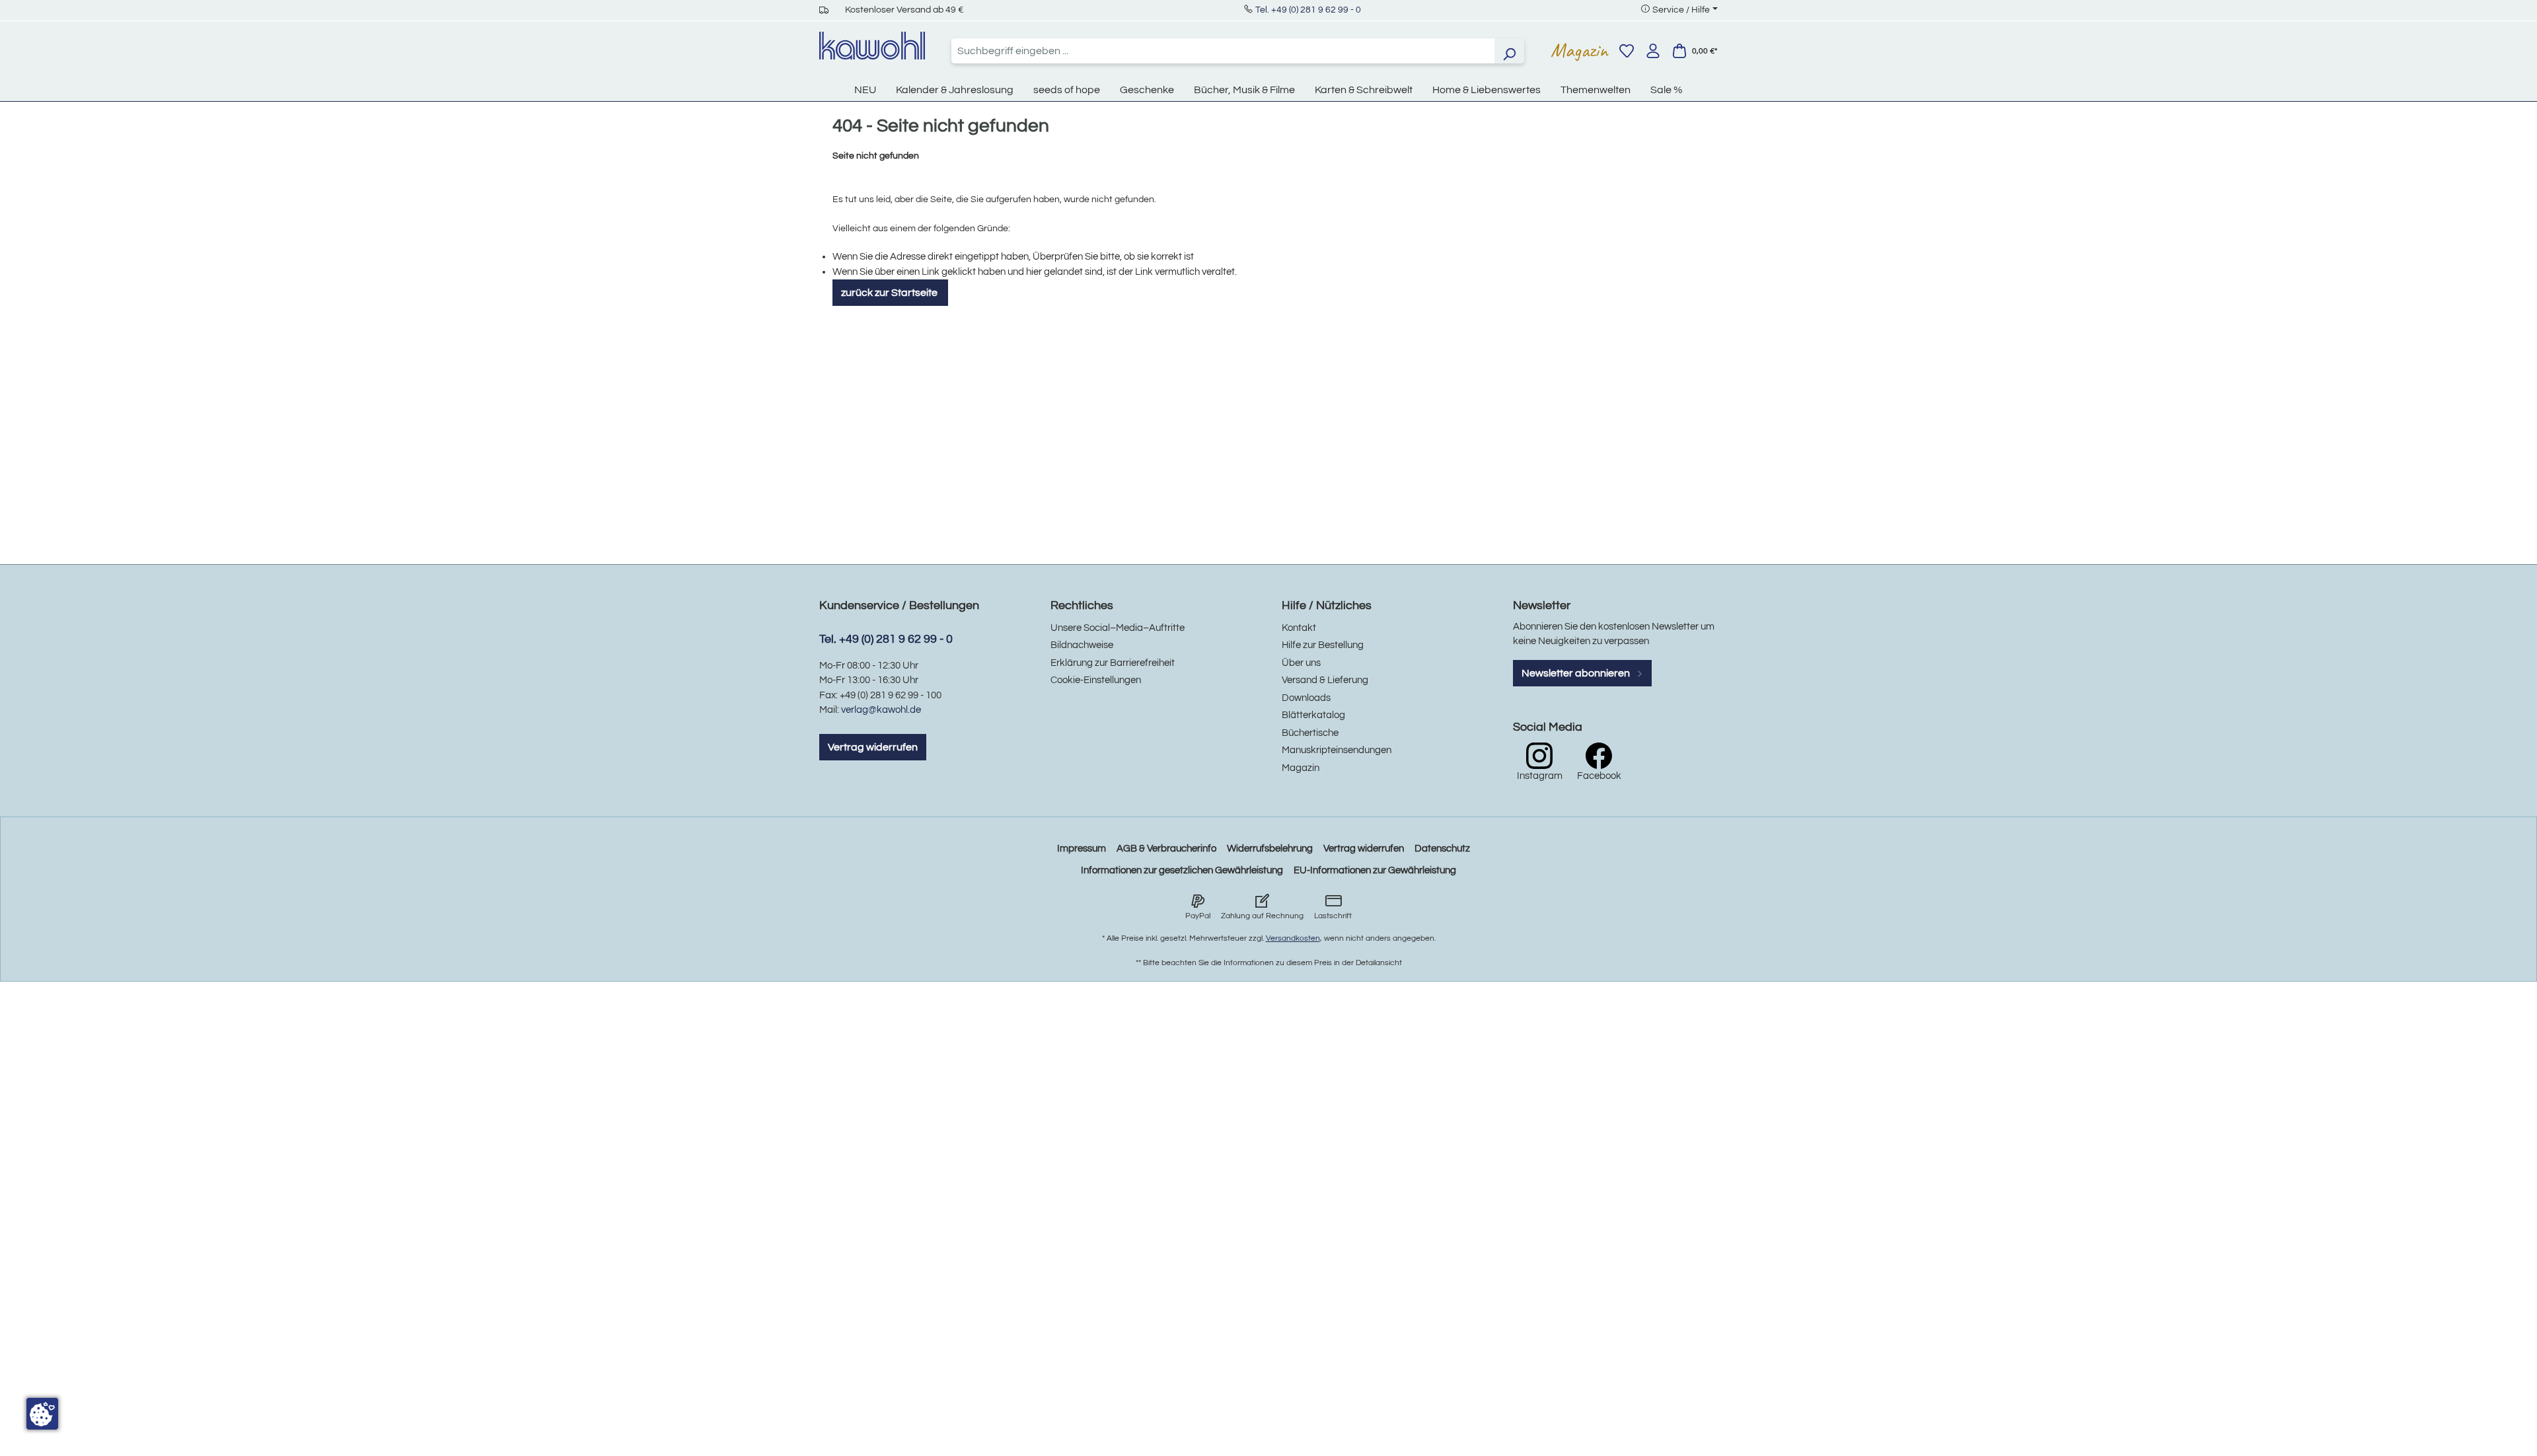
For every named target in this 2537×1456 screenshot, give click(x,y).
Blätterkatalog (1313, 715)
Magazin (1579, 50)
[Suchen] (1509, 51)
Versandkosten (1293, 938)
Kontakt (1299, 628)
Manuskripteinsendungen (1337, 750)
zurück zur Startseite (890, 293)
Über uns (1301, 663)
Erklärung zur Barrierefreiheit (1113, 663)
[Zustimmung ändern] (42, 1414)
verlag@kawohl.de (881, 710)
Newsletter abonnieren (1577, 673)
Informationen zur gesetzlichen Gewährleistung (1182, 870)
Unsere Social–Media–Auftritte (1118, 628)
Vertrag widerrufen (873, 747)
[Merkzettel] (1627, 51)
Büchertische (1310, 733)
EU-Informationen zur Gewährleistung (1375, 870)
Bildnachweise (1082, 645)
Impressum (1082, 849)
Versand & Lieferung (1325, 680)
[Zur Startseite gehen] (872, 46)
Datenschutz (1442, 849)
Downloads (1306, 698)
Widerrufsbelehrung (1270, 849)
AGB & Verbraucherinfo (1166, 849)
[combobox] (1223, 51)
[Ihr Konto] (1653, 51)
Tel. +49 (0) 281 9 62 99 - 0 (1308, 10)
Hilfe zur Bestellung (1323, 645)
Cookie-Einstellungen (1096, 680)
